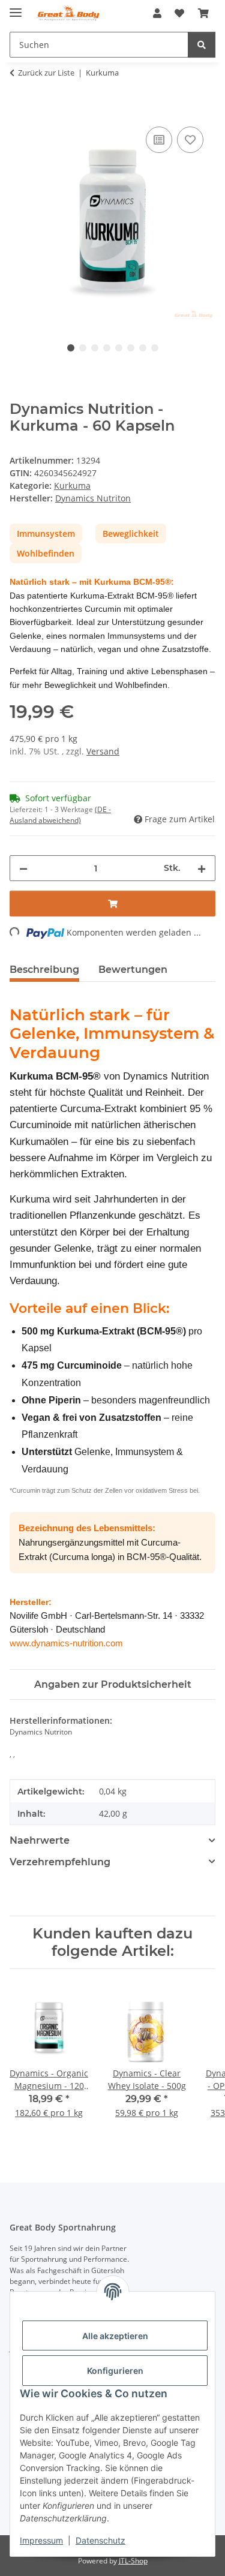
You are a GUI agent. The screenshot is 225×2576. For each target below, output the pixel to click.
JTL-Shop (133, 2561)
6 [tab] (131, 348)
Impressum (41, 2540)
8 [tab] (155, 348)
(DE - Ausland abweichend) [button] (60, 815)
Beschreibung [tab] (44, 970)
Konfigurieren (115, 2371)
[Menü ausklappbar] (16, 7)
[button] (157, 13)
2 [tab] (83, 348)
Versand (103, 751)
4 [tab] (107, 348)
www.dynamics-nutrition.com (66, 1643)
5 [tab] (119, 348)
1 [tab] (71, 348)
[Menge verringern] (23, 868)
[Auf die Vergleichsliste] (159, 140)
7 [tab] (143, 348)
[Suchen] (202, 45)
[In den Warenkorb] (19, 110)
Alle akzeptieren (115, 2336)
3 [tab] (95, 348)
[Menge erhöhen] (202, 868)
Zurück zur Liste (46, 73)
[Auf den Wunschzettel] (190, 140)
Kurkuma (72, 486)
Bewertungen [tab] (133, 970)
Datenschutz (100, 2540)
